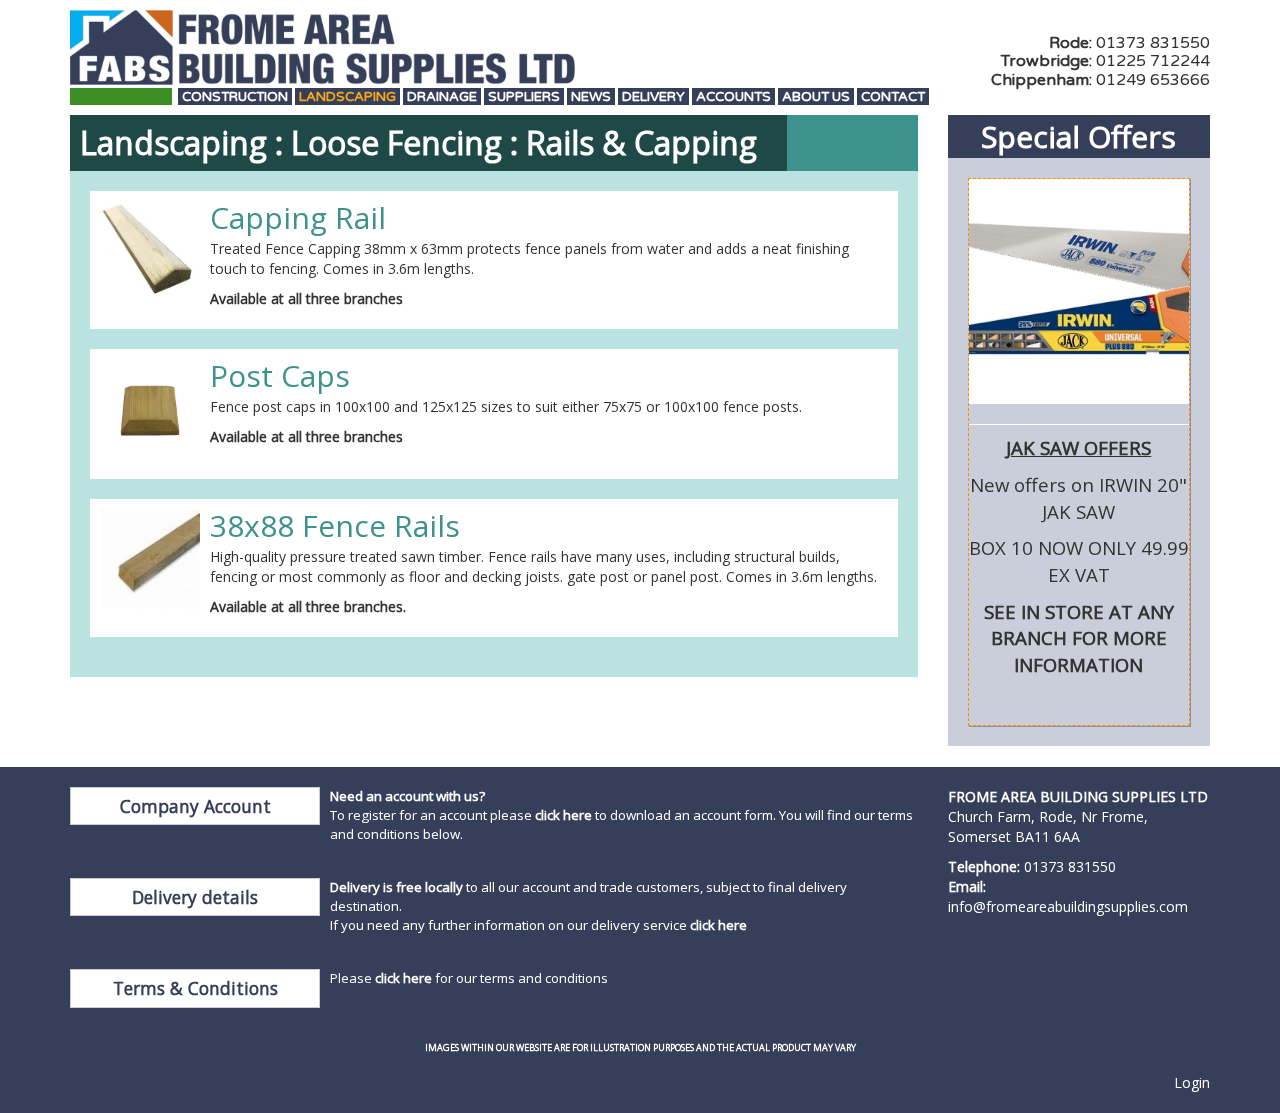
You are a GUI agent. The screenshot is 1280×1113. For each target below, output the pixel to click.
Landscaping (347, 97)
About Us (816, 97)
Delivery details (195, 897)
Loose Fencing (396, 142)
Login (1192, 1082)
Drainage (442, 97)
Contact (893, 97)
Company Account (195, 806)
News (591, 97)
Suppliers (524, 97)
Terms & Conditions (195, 988)
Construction (235, 97)
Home (121, 97)
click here (563, 815)
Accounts (733, 97)
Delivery (653, 97)
